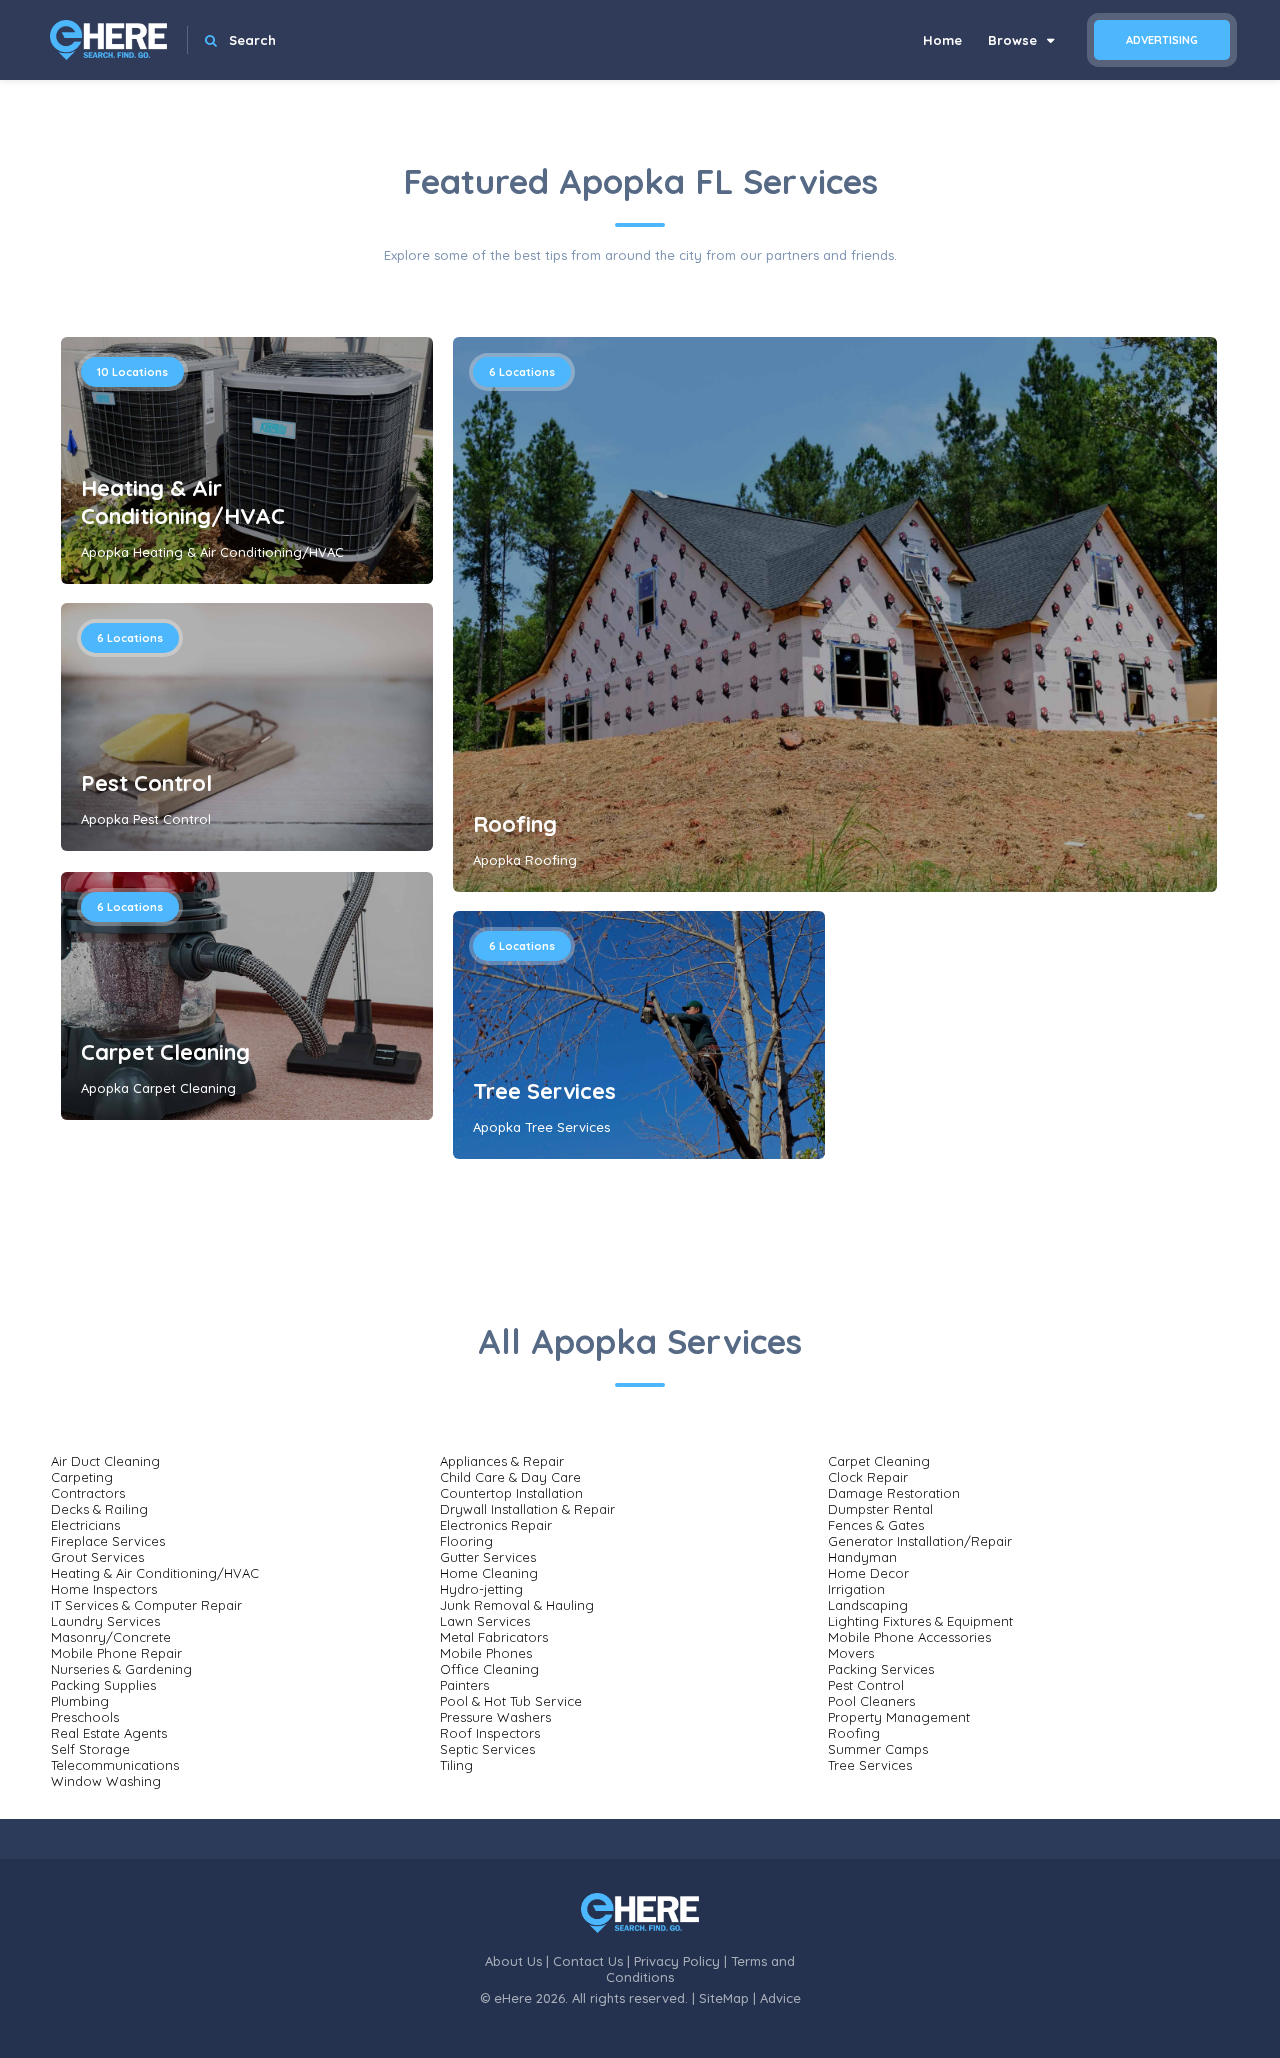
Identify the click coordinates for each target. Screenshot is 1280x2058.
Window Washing (106, 1781)
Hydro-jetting (481, 1589)
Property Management (899, 1717)
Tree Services (544, 1091)
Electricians (85, 1525)
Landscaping (868, 1605)
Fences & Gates (876, 1525)
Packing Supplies (103, 1685)
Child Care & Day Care (510, 1477)
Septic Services (487, 1749)
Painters (464, 1685)
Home (942, 40)
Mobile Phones (486, 1653)
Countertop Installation (511, 1493)
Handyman (862, 1557)
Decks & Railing (99, 1509)
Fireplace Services (108, 1541)
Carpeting (82, 1477)
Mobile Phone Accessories (909, 1637)
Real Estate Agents (109, 1733)
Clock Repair (868, 1477)
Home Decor (868, 1573)
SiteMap (724, 1998)
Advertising (1162, 40)
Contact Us (588, 1961)
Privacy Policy (677, 1961)
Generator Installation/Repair (920, 1541)
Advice (780, 1998)
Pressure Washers (495, 1717)
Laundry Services (105, 1621)
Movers (851, 1653)
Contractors (88, 1493)
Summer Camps (878, 1749)
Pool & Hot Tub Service (511, 1701)
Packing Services (881, 1669)
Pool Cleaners (871, 1701)
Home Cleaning (489, 1573)
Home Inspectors (104, 1589)
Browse (1014, 40)
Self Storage (90, 1749)
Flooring (466, 1541)
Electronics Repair (496, 1525)
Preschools (85, 1717)
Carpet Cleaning (165, 1052)
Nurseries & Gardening (121, 1669)
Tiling (456, 1765)
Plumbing (80, 1701)
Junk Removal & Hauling (517, 1605)
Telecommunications (115, 1765)
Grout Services (97, 1557)
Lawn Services (485, 1621)
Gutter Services (488, 1557)
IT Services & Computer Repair (146, 1605)
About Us (513, 1961)
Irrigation (856, 1589)
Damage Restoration (894, 1493)
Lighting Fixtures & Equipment (920, 1621)
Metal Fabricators (494, 1637)
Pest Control (146, 783)
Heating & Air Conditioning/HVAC (183, 502)
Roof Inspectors (490, 1733)
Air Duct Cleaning (105, 1461)
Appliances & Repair (502, 1461)
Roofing (515, 824)
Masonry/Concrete (111, 1637)
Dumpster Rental (880, 1509)
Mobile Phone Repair (116, 1653)
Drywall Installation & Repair (527, 1509)
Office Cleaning (489, 1669)
